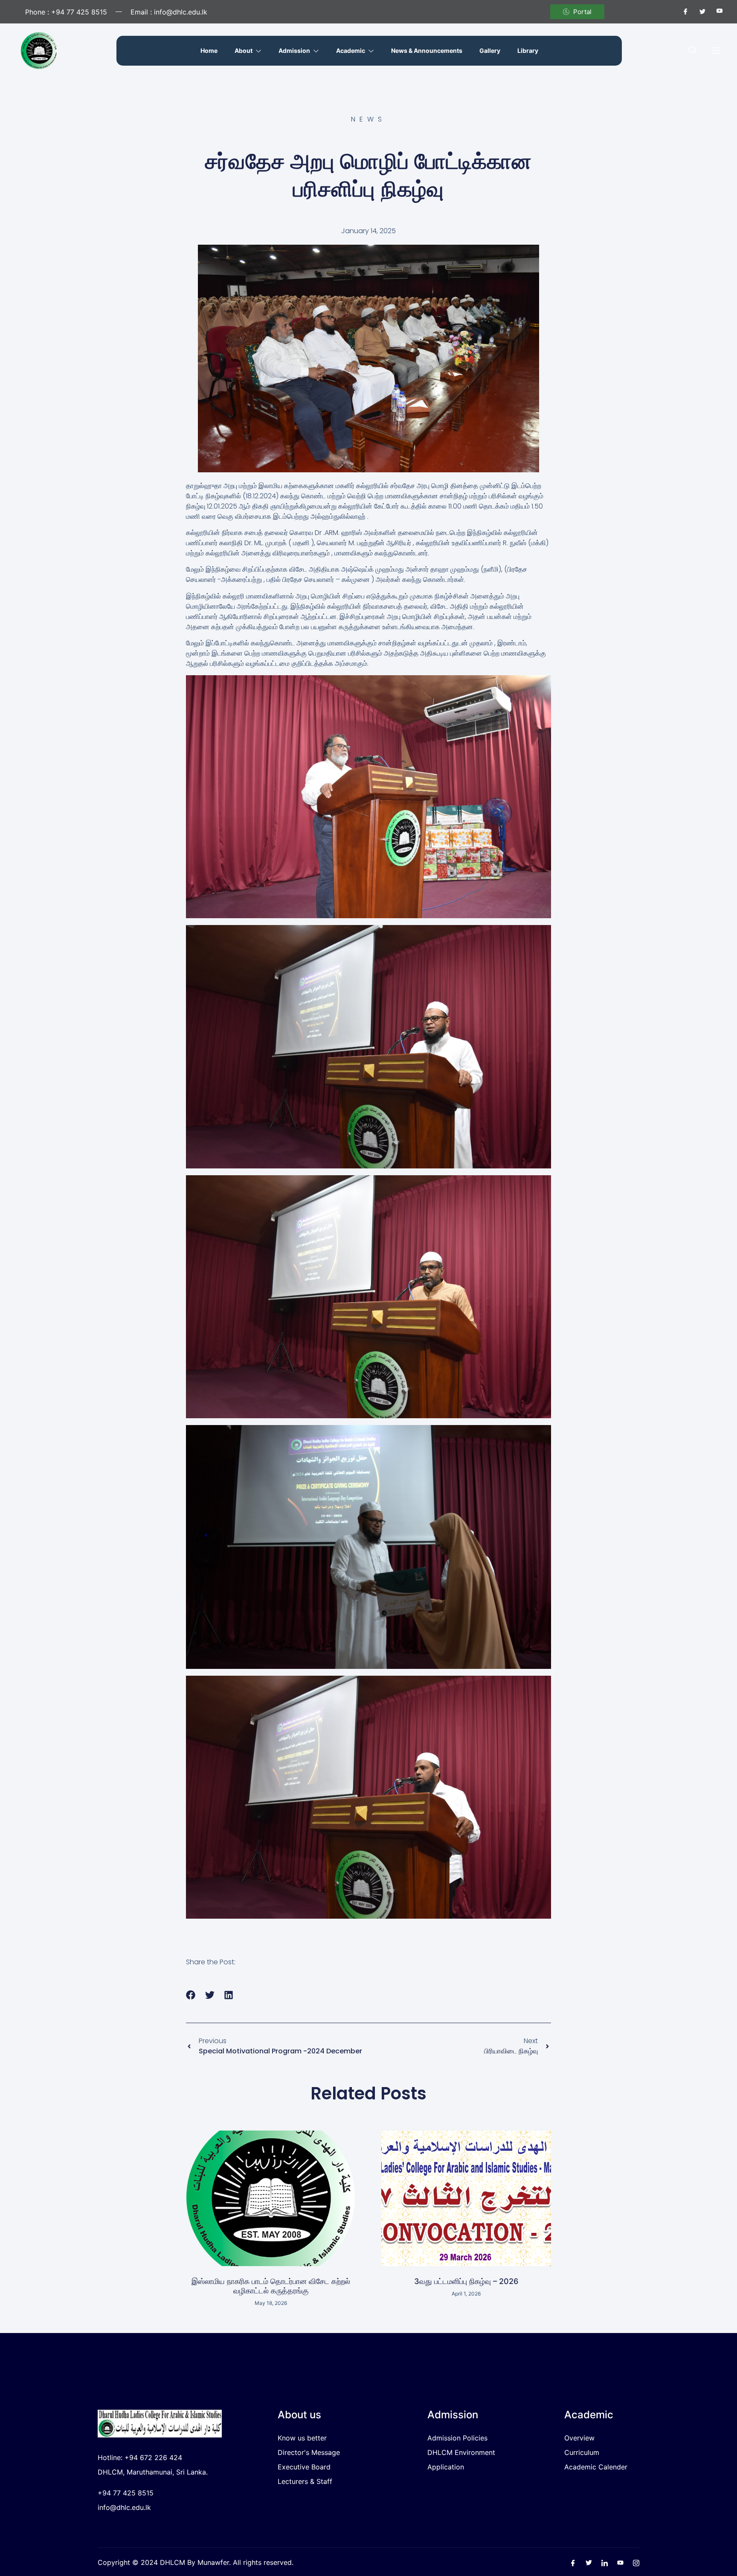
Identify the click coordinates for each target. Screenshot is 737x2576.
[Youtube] (716, 12)
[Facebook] (682, 12)
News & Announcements (427, 51)
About (244, 51)
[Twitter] (699, 12)
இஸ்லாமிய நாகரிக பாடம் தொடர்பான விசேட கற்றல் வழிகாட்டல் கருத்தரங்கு (271, 2286)
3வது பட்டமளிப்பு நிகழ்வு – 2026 (466, 2281)
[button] (693, 51)
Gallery (490, 51)
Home (209, 51)
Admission (294, 51)
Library (528, 51)
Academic (351, 51)
